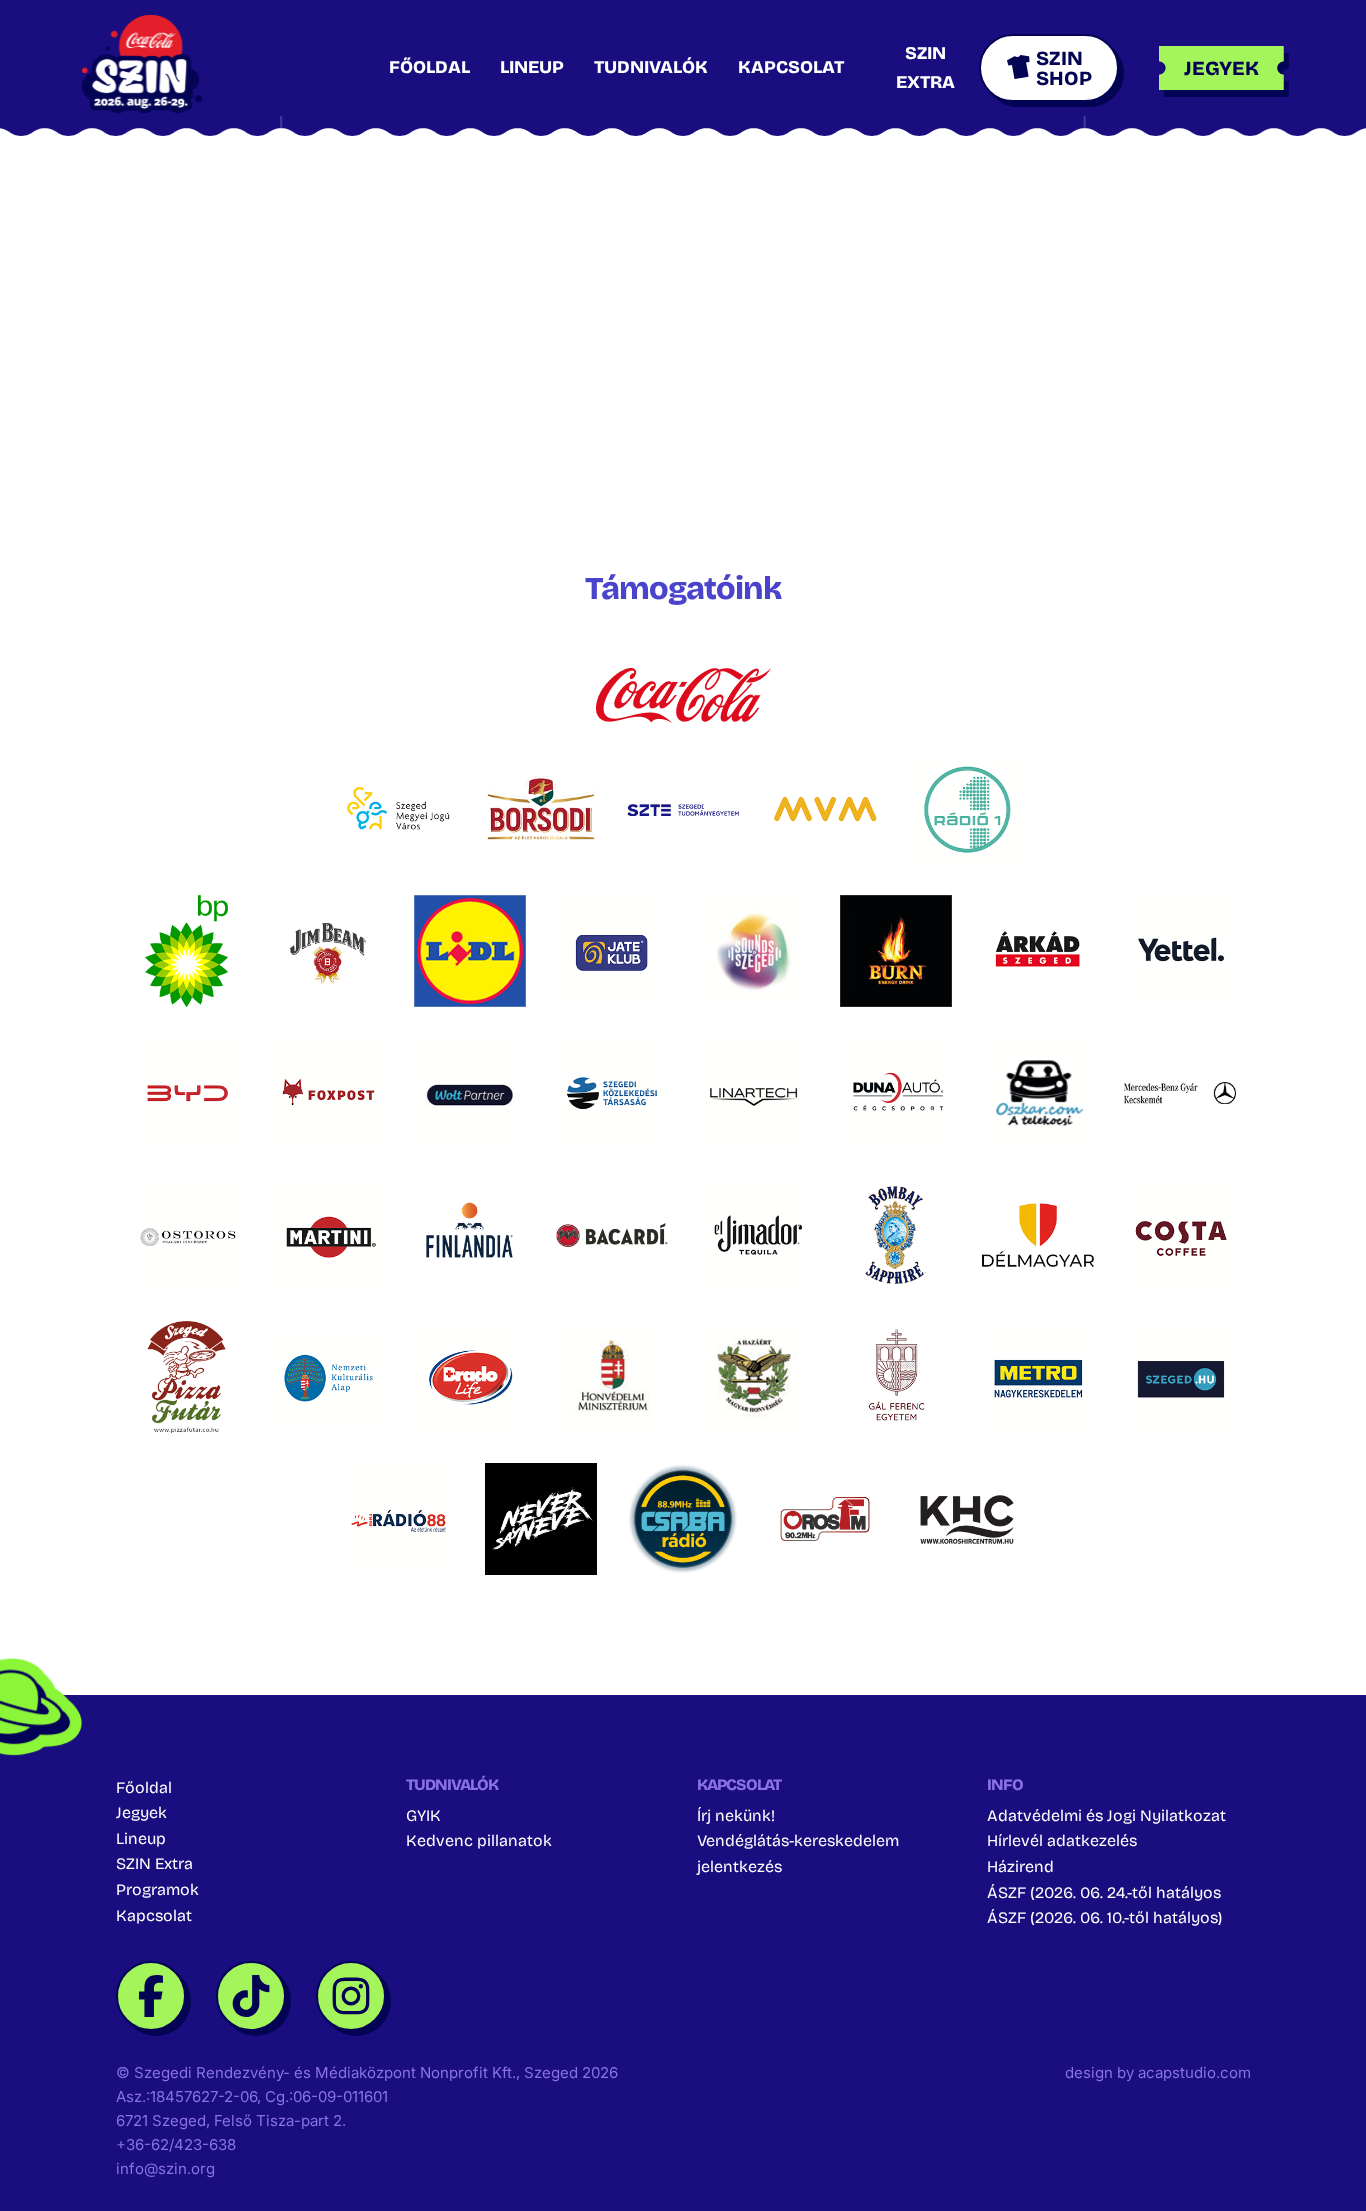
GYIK (423, 1815)
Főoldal (429, 67)
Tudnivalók (651, 67)
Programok (157, 1889)
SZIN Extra (154, 1863)
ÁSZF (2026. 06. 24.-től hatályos (1104, 1892)
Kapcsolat (791, 67)
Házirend (1020, 1866)
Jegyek (141, 1812)
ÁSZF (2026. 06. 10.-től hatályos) (1104, 1917)
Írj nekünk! (736, 1815)
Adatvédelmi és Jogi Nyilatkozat (1106, 1815)
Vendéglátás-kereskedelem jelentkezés (798, 1853)
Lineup (532, 67)
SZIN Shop (1064, 68)
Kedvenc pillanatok (479, 1840)
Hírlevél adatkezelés (1062, 1840)
